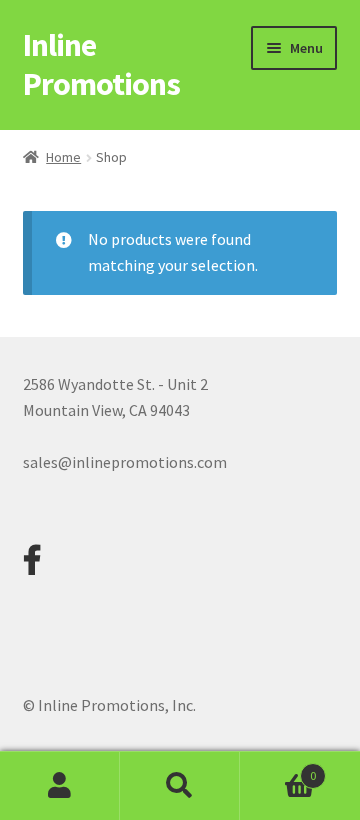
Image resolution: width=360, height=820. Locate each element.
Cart (278, 768)
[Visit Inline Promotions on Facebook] (32, 566)
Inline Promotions (101, 64)
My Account (60, 786)
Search (180, 786)
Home (63, 157)
